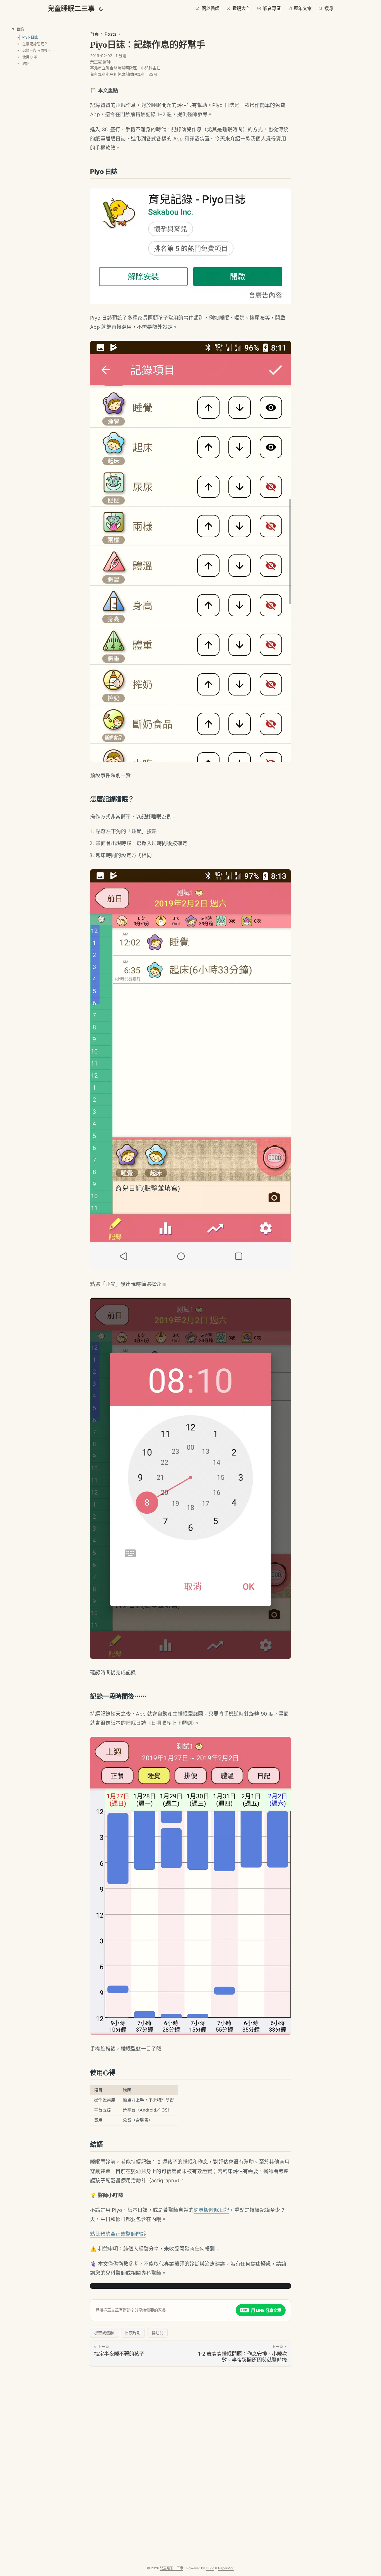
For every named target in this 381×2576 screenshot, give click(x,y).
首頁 (95, 34)
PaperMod (226, 2568)
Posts (110, 34)
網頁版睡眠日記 (211, 2210)
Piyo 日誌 (30, 37)
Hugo (210, 2568)
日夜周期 (133, 2333)
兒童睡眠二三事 (71, 9)
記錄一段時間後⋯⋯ (39, 50)
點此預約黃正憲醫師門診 (118, 2234)
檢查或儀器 (104, 2333)
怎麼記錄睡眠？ (35, 44)
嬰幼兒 (158, 2333)
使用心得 (30, 57)
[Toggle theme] (101, 9)
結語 (26, 64)
